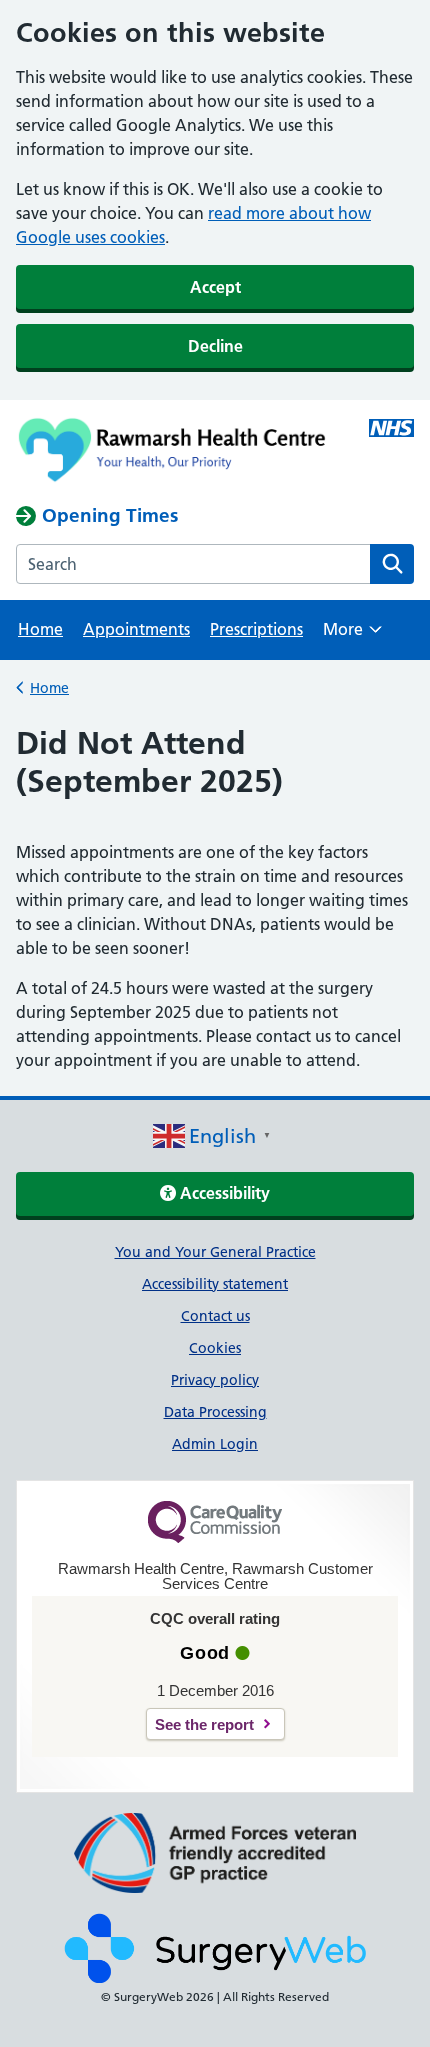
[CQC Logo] (215, 1538)
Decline (215, 346)
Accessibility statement (215, 1284)
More (352, 635)
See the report (204, 1724)
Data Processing (215, 1412)
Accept (215, 287)
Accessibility (223, 1193)
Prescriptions (256, 629)
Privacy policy (215, 1380)
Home (40, 629)
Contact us (215, 1316)
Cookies (215, 1348)
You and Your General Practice (215, 1252)
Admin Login (215, 1444)
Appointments (136, 629)
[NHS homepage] (175, 452)
